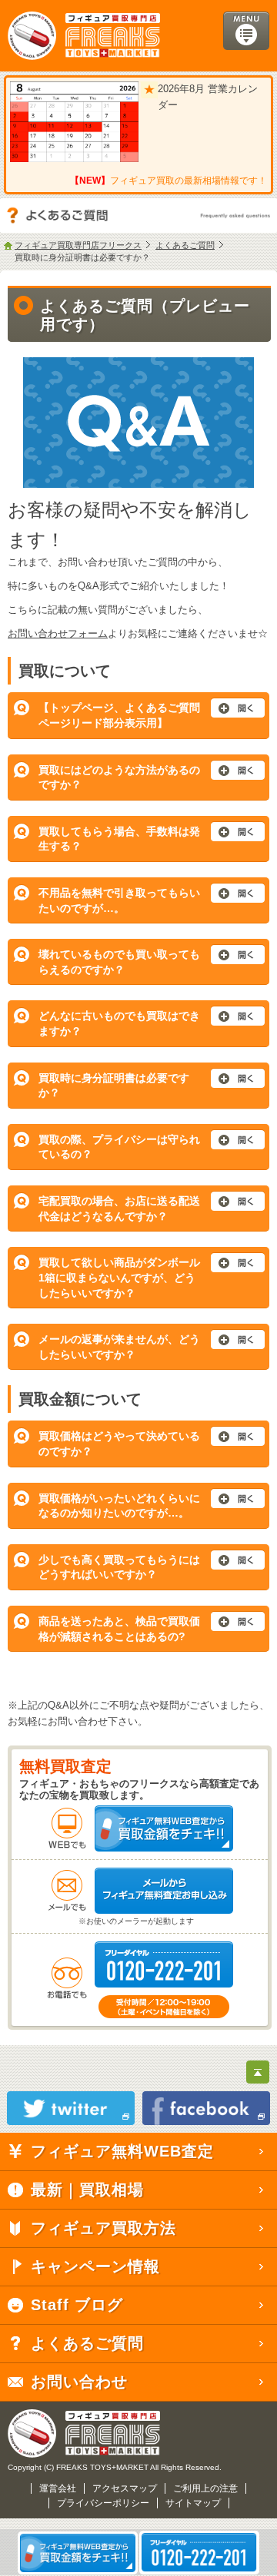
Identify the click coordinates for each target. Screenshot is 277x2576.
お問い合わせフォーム (58, 633)
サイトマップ (193, 2503)
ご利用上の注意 (205, 2488)
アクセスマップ (125, 2488)
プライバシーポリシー (103, 2503)
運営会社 (58, 2488)
